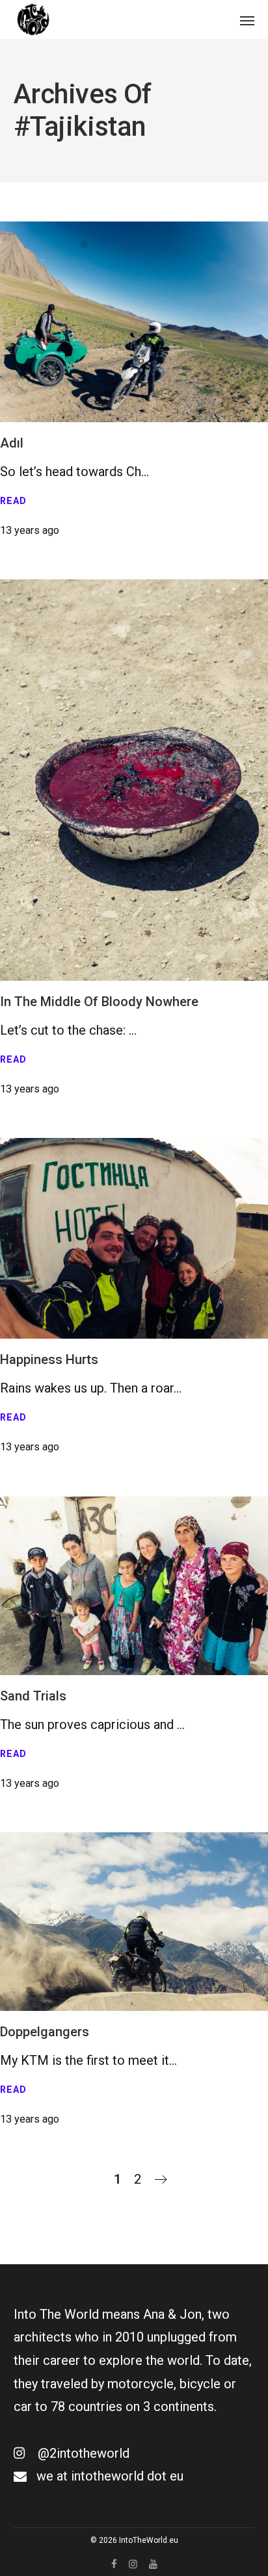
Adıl (12, 443)
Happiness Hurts (49, 1359)
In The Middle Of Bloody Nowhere (99, 1002)
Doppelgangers (45, 2032)
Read (13, 501)
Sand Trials (33, 1696)
